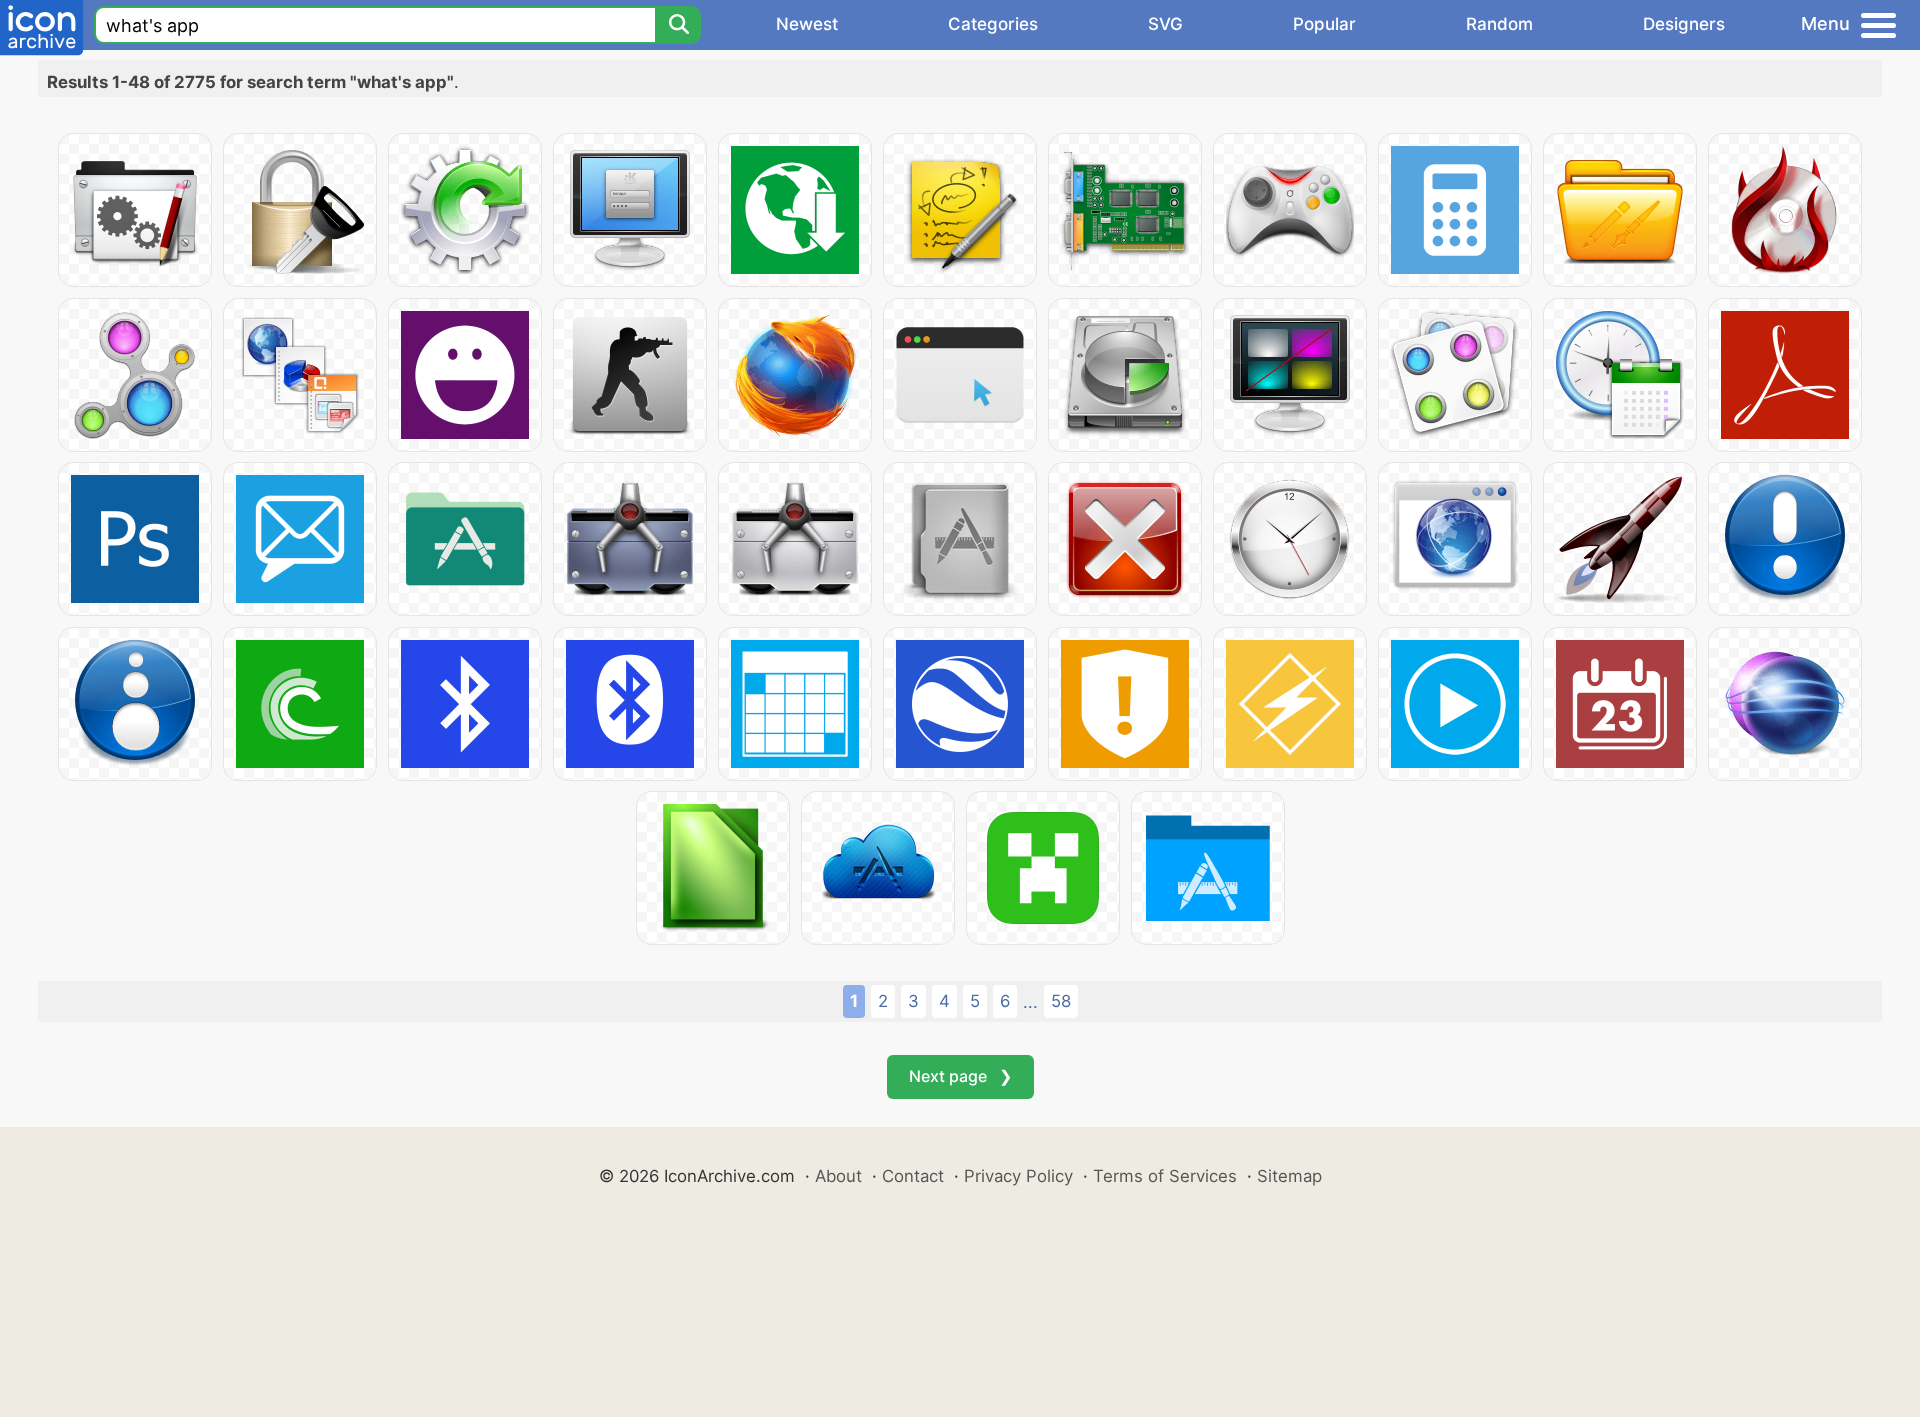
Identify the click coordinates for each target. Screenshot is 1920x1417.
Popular (1324, 24)
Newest (807, 24)
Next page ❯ (960, 1076)
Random (1499, 24)
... (1030, 1002)
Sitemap (1289, 1176)
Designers (1684, 24)
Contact (913, 1176)
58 (1061, 1001)
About (838, 1176)
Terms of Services (1165, 1176)
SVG (1165, 24)
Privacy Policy (1018, 1176)
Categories (993, 24)
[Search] (678, 25)
